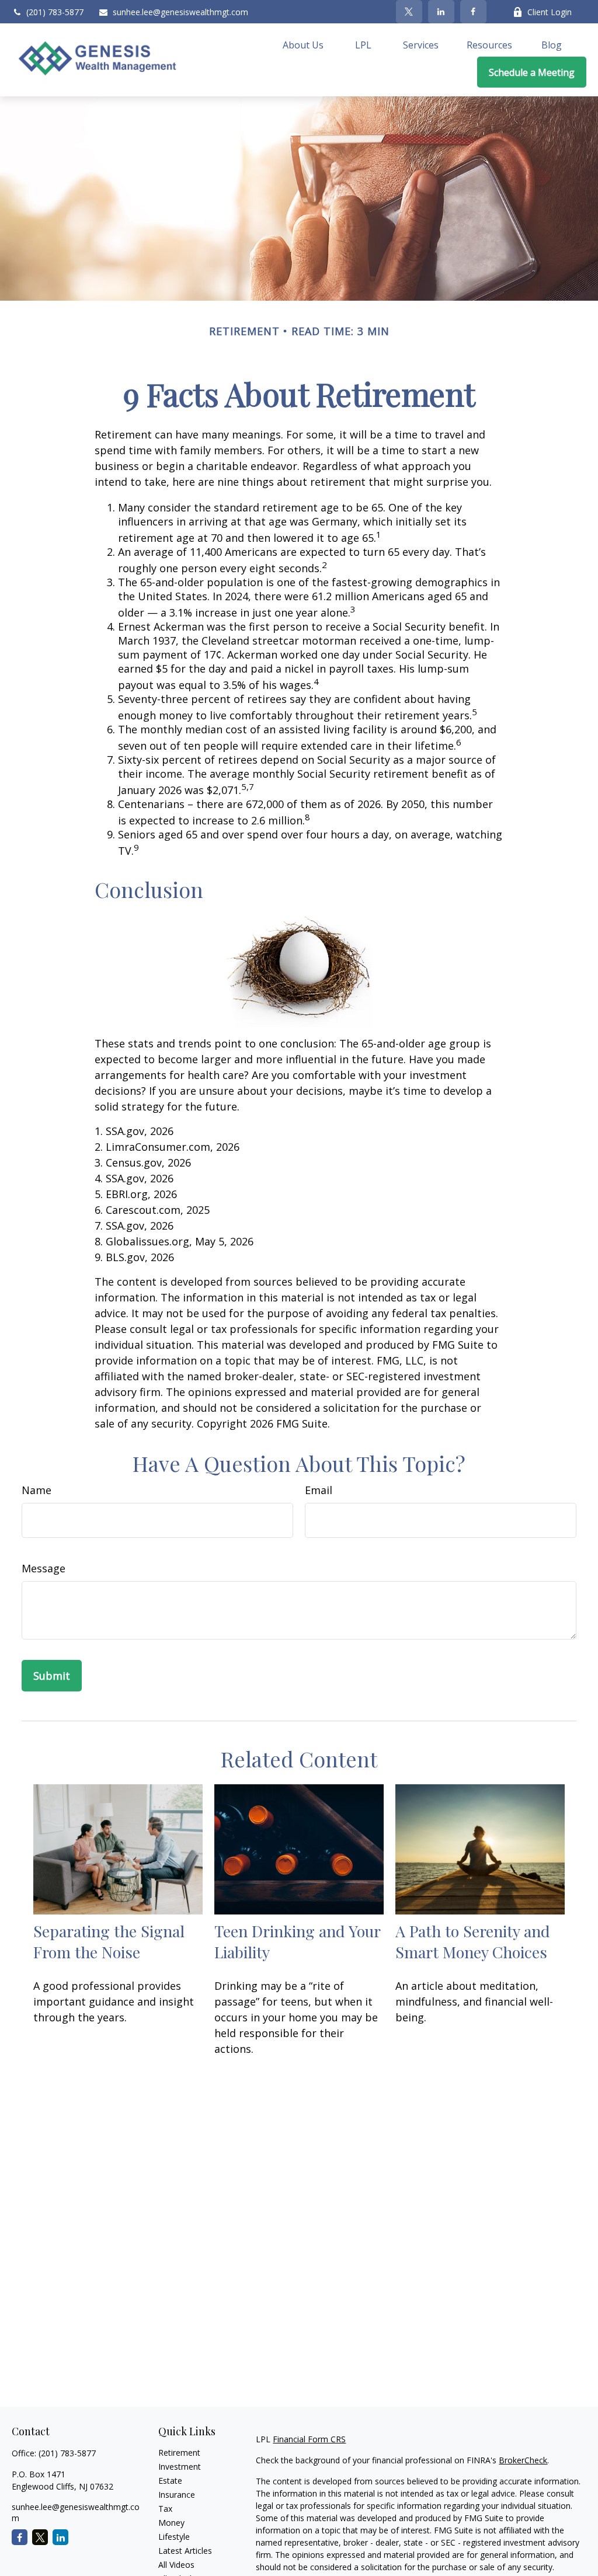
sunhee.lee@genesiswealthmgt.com (180, 12)
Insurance (177, 2495)
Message (44, 1568)
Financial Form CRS (309, 2439)
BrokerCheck (523, 2460)
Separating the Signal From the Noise (109, 1941)
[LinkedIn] (441, 12)
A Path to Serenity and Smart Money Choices (473, 1941)
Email (319, 1490)
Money (171, 2523)
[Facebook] (473, 12)
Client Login (550, 12)
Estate (170, 2481)
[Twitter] (409, 12)
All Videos (176, 2565)
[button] (303, 44)
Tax (165, 2509)
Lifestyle (174, 2537)
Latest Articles (185, 2551)
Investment (180, 2467)
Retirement (179, 2453)
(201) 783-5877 (55, 12)
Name (36, 1490)
